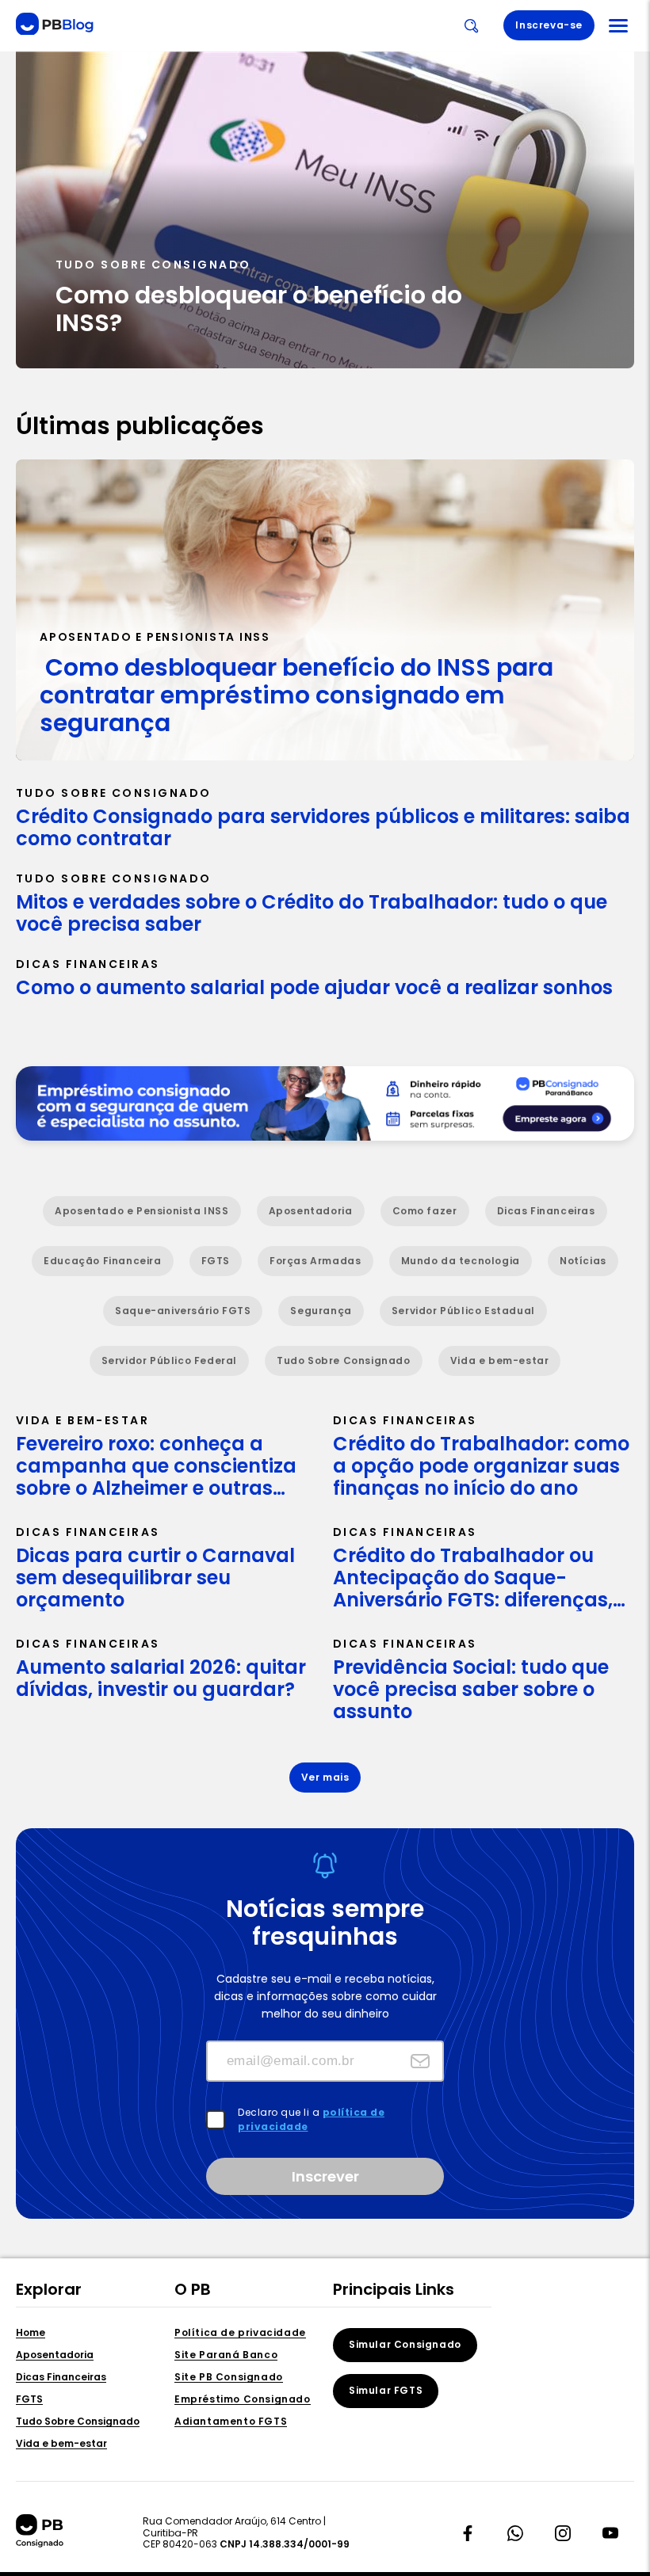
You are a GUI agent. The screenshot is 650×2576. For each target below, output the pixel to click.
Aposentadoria (55, 2355)
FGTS (29, 2400)
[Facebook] (468, 2533)
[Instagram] (563, 2533)
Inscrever (325, 2176)
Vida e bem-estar (61, 2444)
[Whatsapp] (515, 2533)
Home (31, 2333)
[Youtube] (610, 2533)
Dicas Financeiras (61, 2378)
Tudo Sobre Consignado (78, 2422)
